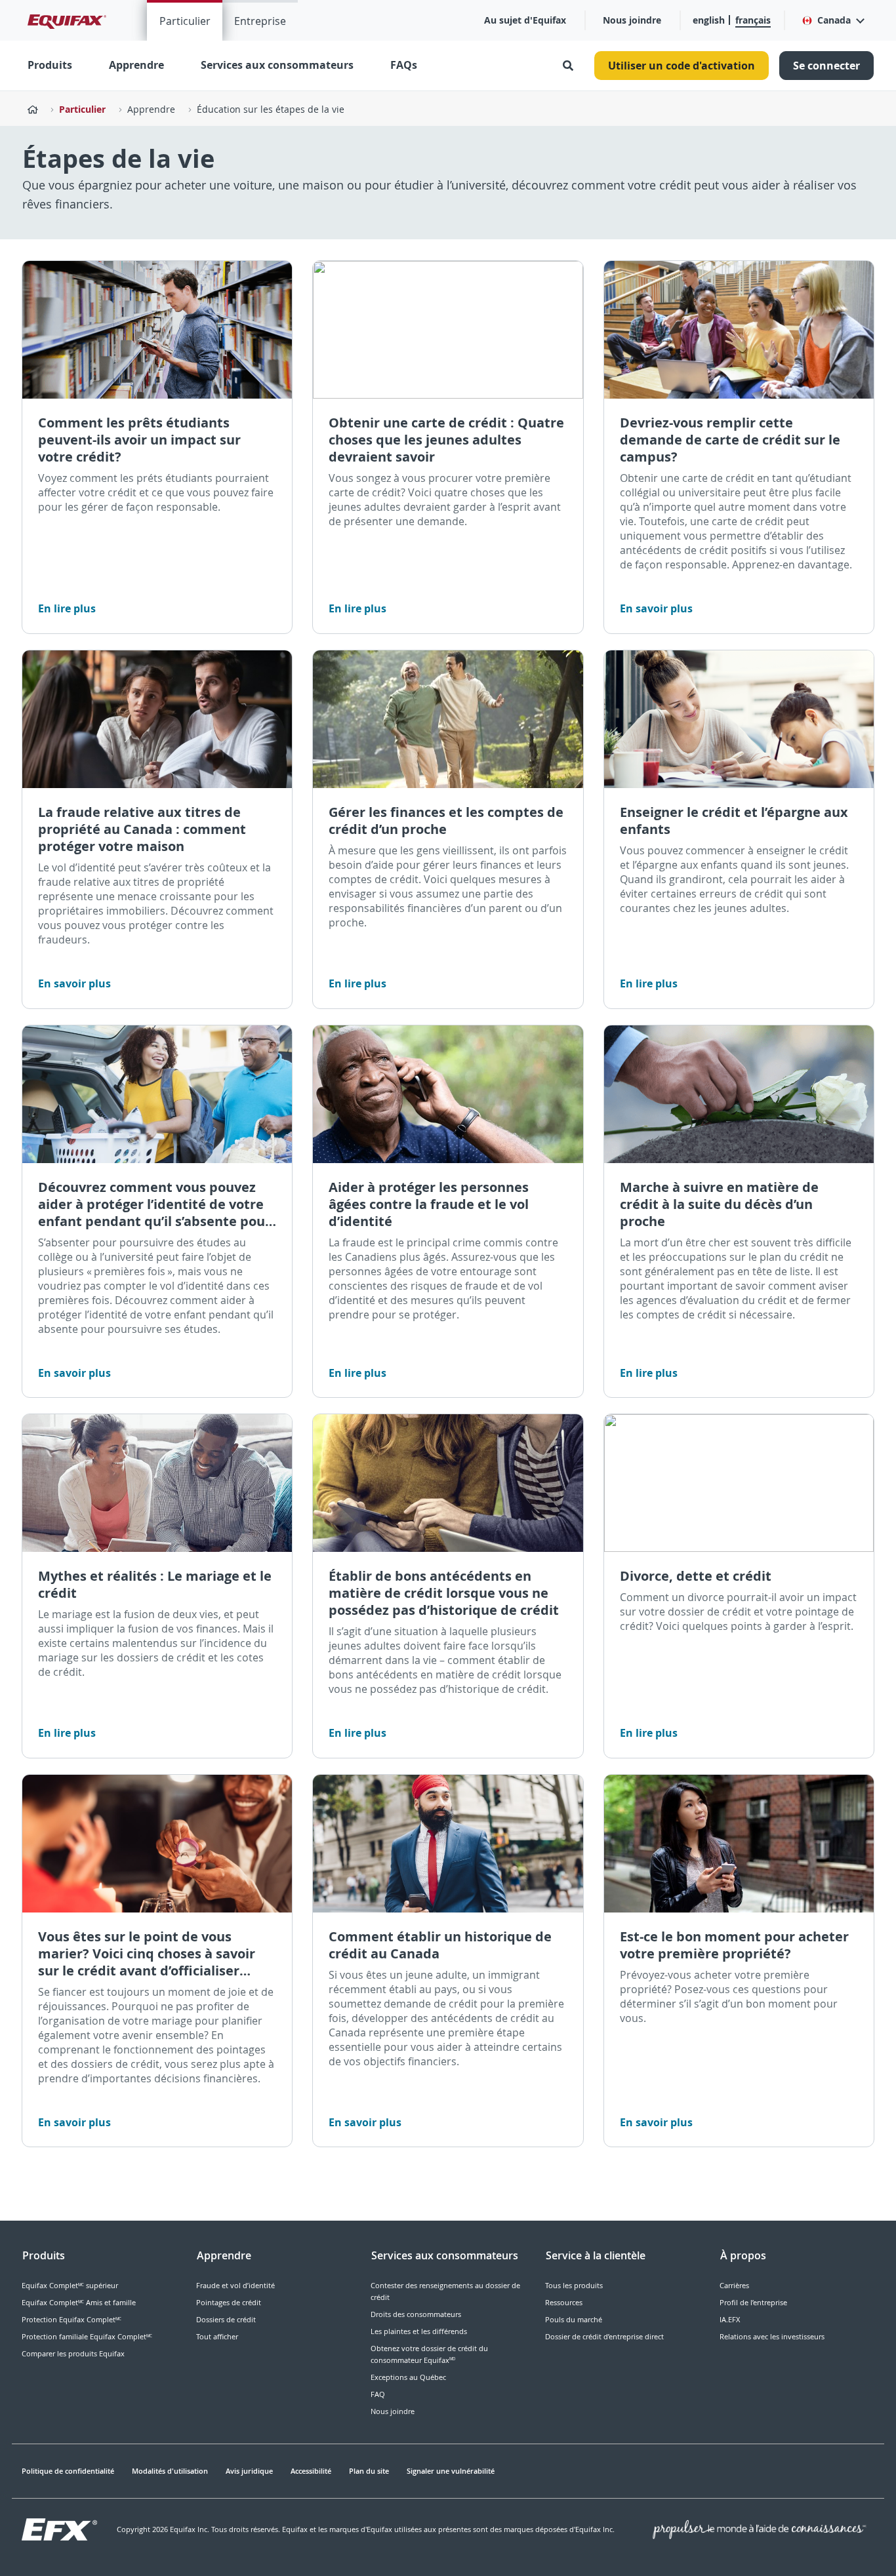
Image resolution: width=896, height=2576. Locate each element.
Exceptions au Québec (408, 2377)
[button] (833, 20)
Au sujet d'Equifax (525, 20)
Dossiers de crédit (226, 2319)
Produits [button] (50, 65)
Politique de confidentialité (68, 2471)
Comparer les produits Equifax (73, 2353)
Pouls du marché (574, 2319)
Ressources (564, 2302)
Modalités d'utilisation (170, 2471)
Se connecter (826, 66)
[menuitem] (185, 20)
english (709, 20)
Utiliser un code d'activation (682, 66)
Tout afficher (217, 2336)
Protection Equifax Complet (71, 2319)
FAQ (378, 2394)
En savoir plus (656, 608)
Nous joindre (632, 20)
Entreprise (260, 21)
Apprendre (136, 65)
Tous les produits (574, 2285)
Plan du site (369, 2471)
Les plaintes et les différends (419, 2331)
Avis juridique (249, 2471)
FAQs (404, 65)
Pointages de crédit (229, 2302)
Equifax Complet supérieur (70, 2285)
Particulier (185, 21)
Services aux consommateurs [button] (277, 65)
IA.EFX (730, 2319)
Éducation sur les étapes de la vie (271, 109)
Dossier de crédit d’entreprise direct (604, 2336)
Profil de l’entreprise (753, 2302)
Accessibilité (311, 2471)
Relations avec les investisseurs (772, 2336)
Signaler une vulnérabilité (451, 2471)
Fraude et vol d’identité (235, 2285)
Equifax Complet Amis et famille (79, 2302)
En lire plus (67, 608)
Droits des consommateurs (416, 2314)
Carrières (734, 2285)
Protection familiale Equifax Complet (87, 2336)
